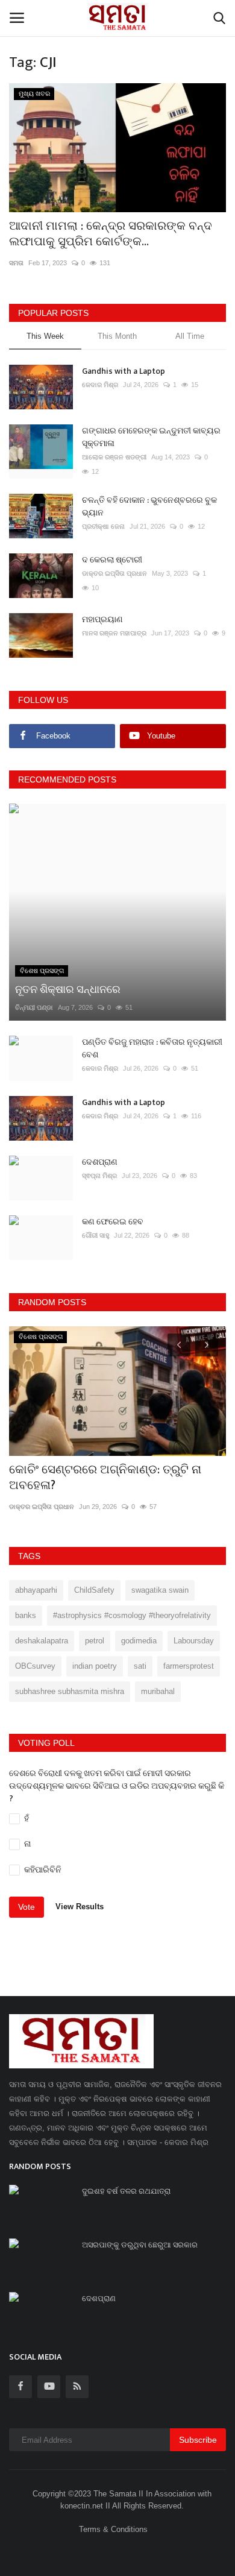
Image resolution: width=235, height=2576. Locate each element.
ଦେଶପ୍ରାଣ (100, 1162)
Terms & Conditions (113, 2529)
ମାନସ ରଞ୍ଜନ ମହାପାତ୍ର (114, 633)
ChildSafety (94, 1590)
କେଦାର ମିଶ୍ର (100, 385)
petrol (95, 1641)
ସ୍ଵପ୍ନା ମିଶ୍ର (99, 1176)
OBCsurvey (35, 1666)
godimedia (139, 1641)
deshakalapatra (42, 1641)
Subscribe (198, 2440)
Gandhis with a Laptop (124, 371)
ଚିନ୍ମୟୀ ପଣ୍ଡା (34, 1007)
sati (140, 1666)
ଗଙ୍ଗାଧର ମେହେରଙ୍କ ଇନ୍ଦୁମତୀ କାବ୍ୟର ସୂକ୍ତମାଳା (151, 437)
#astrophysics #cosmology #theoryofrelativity (132, 1615)
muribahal (158, 1691)
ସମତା (16, 263)
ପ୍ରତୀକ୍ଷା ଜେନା (103, 526)
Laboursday (194, 1641)
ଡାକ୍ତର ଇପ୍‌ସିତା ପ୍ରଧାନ (114, 573)
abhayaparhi (36, 1590)
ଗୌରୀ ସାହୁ (96, 1235)
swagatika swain (160, 1590)
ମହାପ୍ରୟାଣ (102, 619)
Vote (27, 1907)
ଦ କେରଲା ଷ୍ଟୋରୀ (112, 560)
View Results (80, 1907)
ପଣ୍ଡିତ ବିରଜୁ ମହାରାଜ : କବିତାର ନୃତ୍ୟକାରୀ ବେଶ (152, 1048)
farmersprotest (189, 1666)
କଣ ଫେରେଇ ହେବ (113, 1222)
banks (26, 1615)
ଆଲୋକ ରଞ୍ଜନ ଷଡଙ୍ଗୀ (114, 457)
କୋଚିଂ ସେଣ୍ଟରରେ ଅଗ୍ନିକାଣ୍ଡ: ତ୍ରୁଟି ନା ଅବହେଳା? (105, 1478)
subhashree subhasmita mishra (70, 1691)
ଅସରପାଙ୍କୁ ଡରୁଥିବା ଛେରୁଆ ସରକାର (140, 2245)
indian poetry (95, 1666)
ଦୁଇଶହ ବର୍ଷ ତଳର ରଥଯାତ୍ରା (126, 2191)
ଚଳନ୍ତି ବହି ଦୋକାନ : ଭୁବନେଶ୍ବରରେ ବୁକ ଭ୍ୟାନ (149, 506)
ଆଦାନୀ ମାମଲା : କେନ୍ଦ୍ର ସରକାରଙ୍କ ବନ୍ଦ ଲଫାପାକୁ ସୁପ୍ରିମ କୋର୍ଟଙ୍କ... (111, 234)
